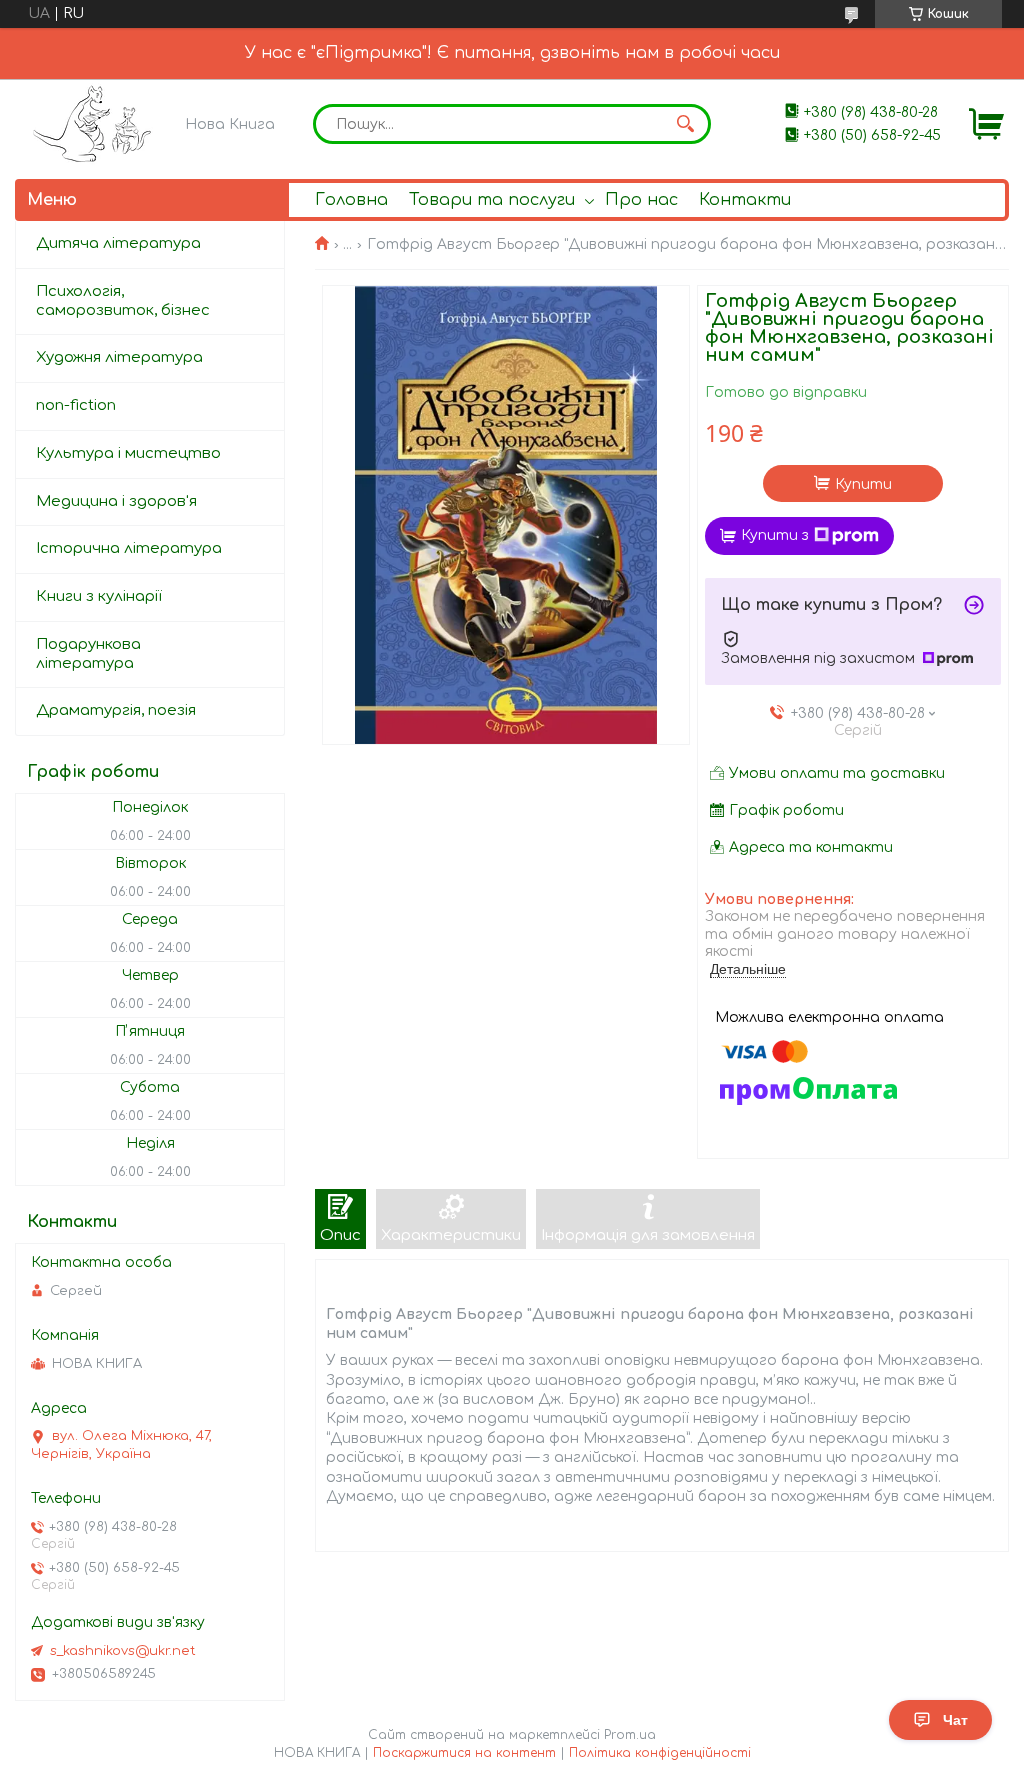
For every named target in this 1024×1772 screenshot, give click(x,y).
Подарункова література (88, 654)
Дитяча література (118, 243)
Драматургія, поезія (116, 710)
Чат (955, 1720)
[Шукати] (686, 124)
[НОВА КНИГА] (95, 123)
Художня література (119, 357)
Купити (863, 484)
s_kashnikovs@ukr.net (123, 1651)
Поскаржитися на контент (464, 1753)
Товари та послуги (492, 200)
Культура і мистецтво (128, 453)
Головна (351, 200)
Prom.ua (630, 1735)
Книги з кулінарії (99, 596)
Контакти (745, 200)
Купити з (775, 535)
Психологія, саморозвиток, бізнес (123, 301)
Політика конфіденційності (660, 1753)
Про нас (641, 200)
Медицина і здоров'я (116, 501)
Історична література (129, 548)
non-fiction (76, 405)
